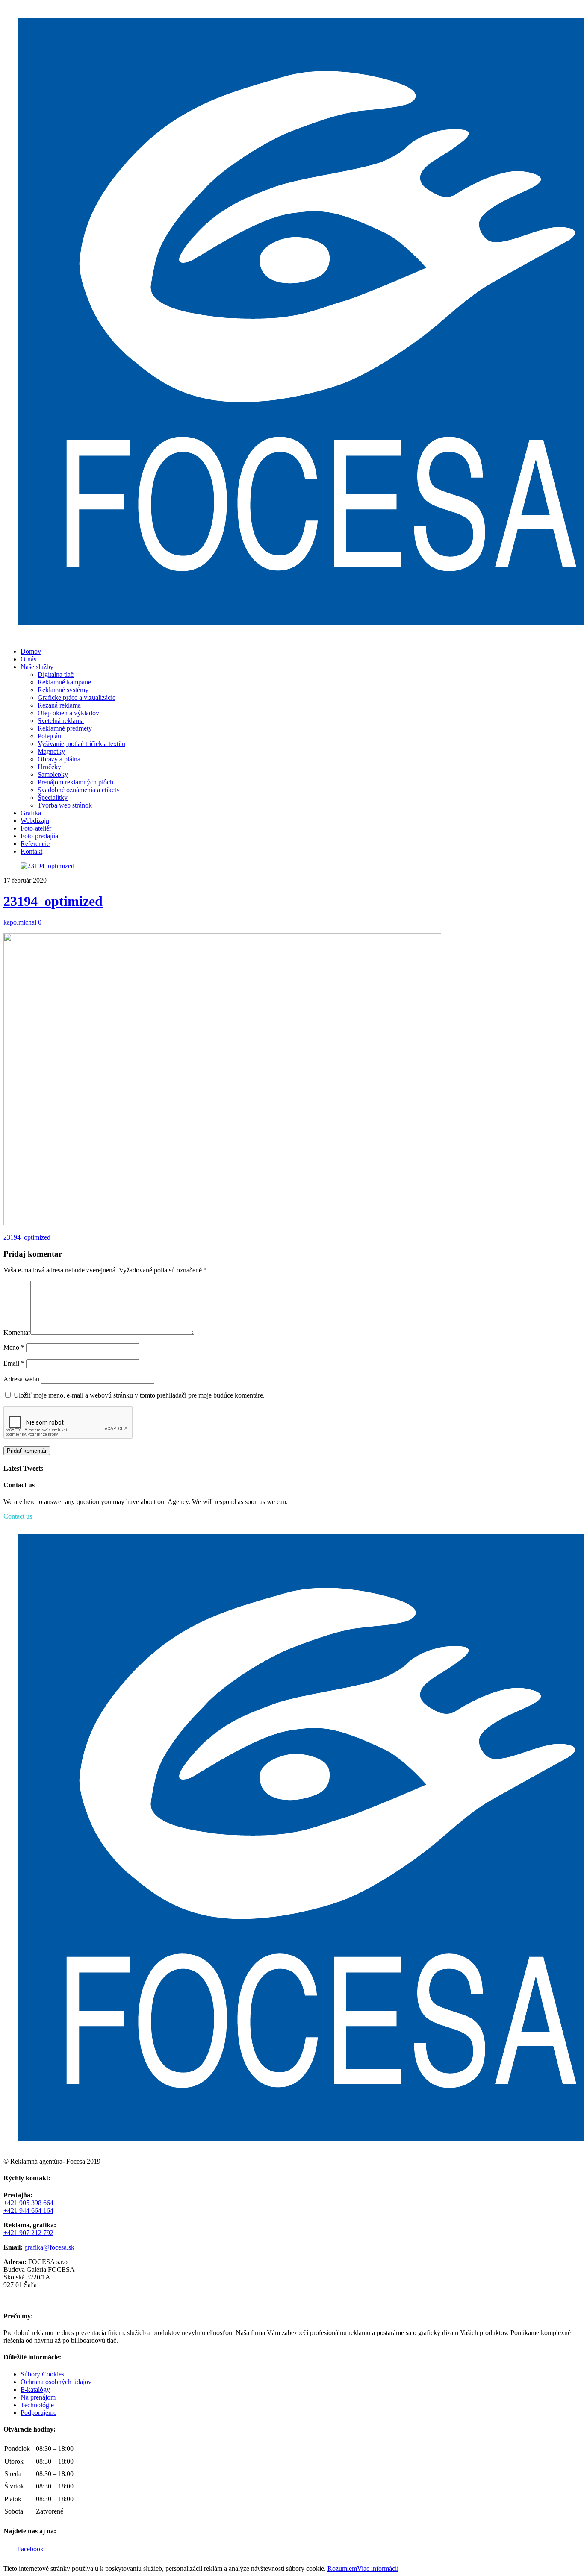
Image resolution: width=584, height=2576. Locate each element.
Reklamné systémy (63, 690)
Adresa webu (21, 1379)
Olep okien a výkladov (68, 713)
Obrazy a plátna (59, 759)
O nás (28, 659)
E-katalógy (35, 2389)
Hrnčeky (49, 767)
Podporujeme (38, 2413)
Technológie (37, 2405)
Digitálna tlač (56, 674)
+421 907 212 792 (28, 2233)
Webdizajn (35, 821)
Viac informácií (378, 2569)
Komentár (17, 1332)
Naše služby (37, 667)
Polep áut (50, 736)
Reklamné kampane (64, 682)
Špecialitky (53, 797)
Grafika (31, 813)
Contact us (18, 1516)
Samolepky (53, 774)
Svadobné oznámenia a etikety (79, 790)
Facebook (29, 2549)
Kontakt (31, 851)
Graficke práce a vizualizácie (77, 698)
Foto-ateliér (36, 828)
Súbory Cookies (42, 2374)
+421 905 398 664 (28, 2203)
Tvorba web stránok (65, 805)
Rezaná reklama (59, 705)
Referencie (35, 844)
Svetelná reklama (61, 721)
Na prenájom (38, 2397)
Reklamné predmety (65, 728)
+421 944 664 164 (28, 2210)
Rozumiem (342, 2569)
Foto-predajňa (39, 836)
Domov (31, 651)
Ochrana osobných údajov (56, 2382)
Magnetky (51, 751)
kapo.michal (20, 922)
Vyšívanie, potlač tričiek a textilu (81, 744)
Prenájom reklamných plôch (75, 782)
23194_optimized (53, 901)
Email (14, 1363)
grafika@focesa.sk (49, 2247)
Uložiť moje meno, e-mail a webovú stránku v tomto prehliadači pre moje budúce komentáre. (139, 1395)
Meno (14, 1347)
